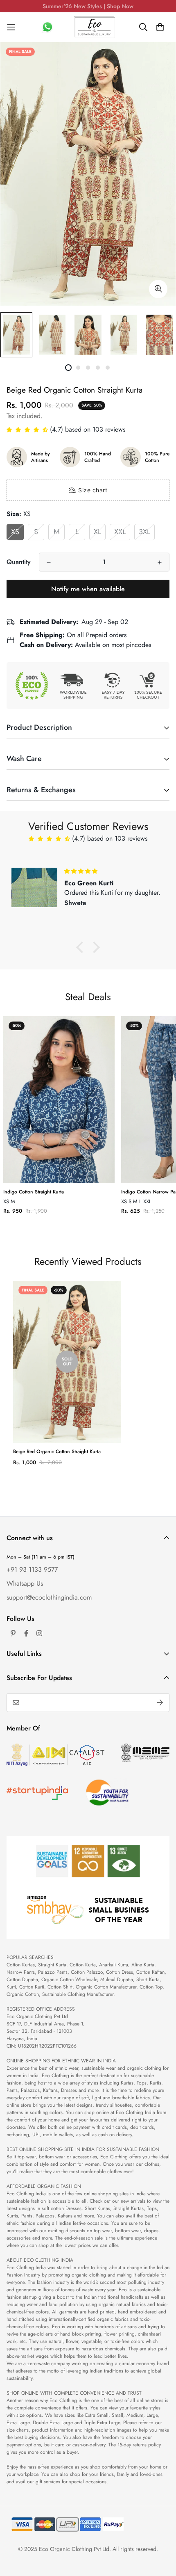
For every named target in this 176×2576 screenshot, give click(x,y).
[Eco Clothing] (95, 27)
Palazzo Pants (53, 1972)
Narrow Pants (21, 1972)
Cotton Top (151, 1987)
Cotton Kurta (83, 1965)
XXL (120, 532)
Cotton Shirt (60, 1987)
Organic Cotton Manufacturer (106, 1987)
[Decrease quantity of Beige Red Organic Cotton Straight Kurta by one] (49, 562)
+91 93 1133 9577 (32, 1569)
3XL (144, 532)
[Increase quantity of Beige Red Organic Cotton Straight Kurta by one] (160, 562)
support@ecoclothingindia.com (49, 1597)
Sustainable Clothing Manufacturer (78, 1994)
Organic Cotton (23, 1994)
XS (15, 532)
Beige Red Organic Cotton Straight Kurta (57, 1451)
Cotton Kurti (32, 1987)
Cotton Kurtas (21, 1965)
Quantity (19, 562)
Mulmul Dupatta (117, 1979)
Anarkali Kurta (114, 1965)
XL (97, 532)
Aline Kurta (143, 1965)
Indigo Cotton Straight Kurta (34, 1192)
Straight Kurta (52, 1965)
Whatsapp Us (25, 1583)
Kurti (11, 1987)
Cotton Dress (120, 1972)
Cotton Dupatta (22, 1979)
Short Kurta (148, 1979)
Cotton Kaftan (150, 1972)
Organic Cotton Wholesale (69, 1979)
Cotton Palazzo (87, 1972)
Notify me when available (88, 589)
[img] (113, 871)
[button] (28, 429)
